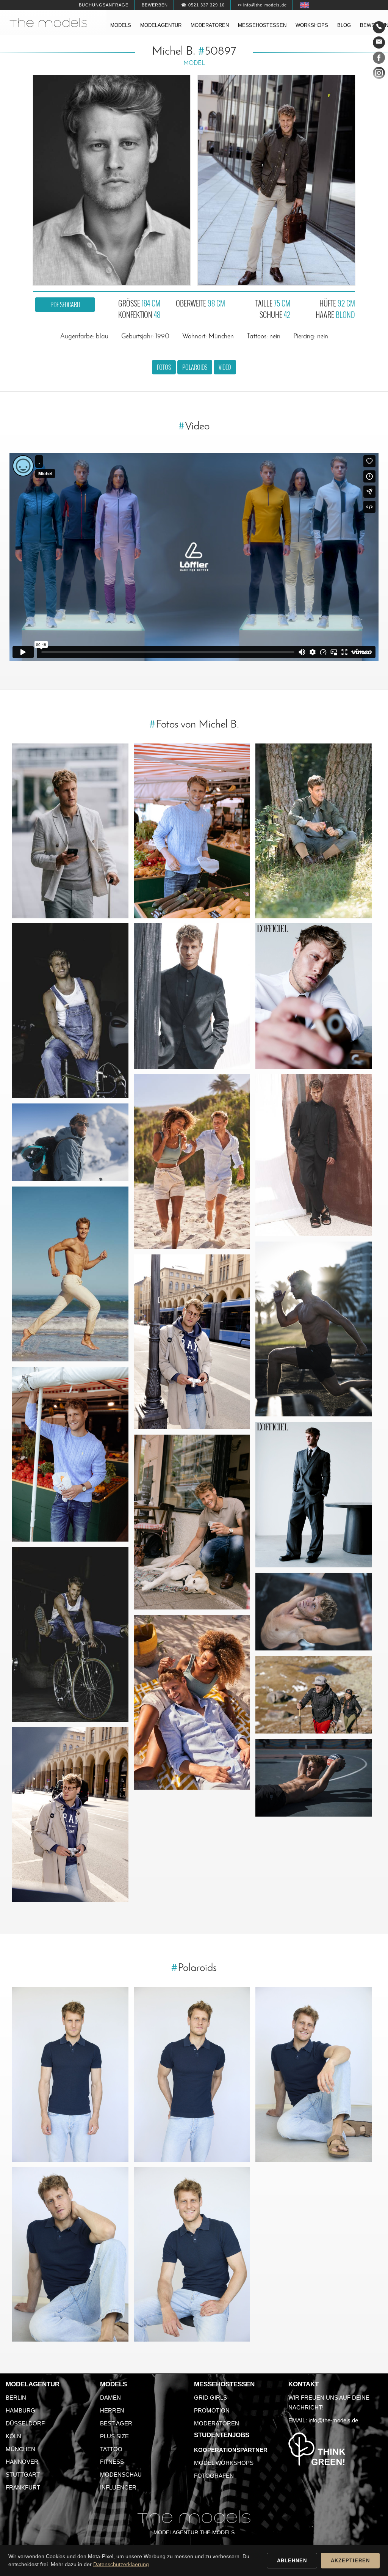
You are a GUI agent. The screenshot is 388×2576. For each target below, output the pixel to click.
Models (121, 25)
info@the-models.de (333, 2420)
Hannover (22, 2462)
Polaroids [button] (195, 367)
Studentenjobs (222, 2435)
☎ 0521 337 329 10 (203, 5)
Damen (110, 2398)
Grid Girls (210, 2398)
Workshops (312, 25)
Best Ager (116, 2423)
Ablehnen (292, 2561)
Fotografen (214, 2476)
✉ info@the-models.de (262, 5)
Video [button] (225, 367)
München (20, 2449)
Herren (112, 2410)
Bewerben (155, 5)
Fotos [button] (164, 367)
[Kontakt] (379, 27)
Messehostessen (262, 25)
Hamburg (20, 2410)
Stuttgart (23, 2475)
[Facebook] (379, 59)
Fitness (112, 2462)
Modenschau (121, 2475)
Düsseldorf (25, 2423)
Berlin (16, 2398)
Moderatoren (210, 25)
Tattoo (111, 2449)
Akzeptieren (350, 2561)
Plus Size (114, 2436)
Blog (344, 25)
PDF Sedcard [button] (65, 305)
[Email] (379, 42)
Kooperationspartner (231, 2450)
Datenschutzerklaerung (121, 2564)
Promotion (212, 2410)
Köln (13, 2436)
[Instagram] (379, 74)
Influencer (118, 2487)
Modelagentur (161, 25)
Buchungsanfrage (104, 5)
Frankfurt (23, 2487)
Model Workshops (224, 2463)
